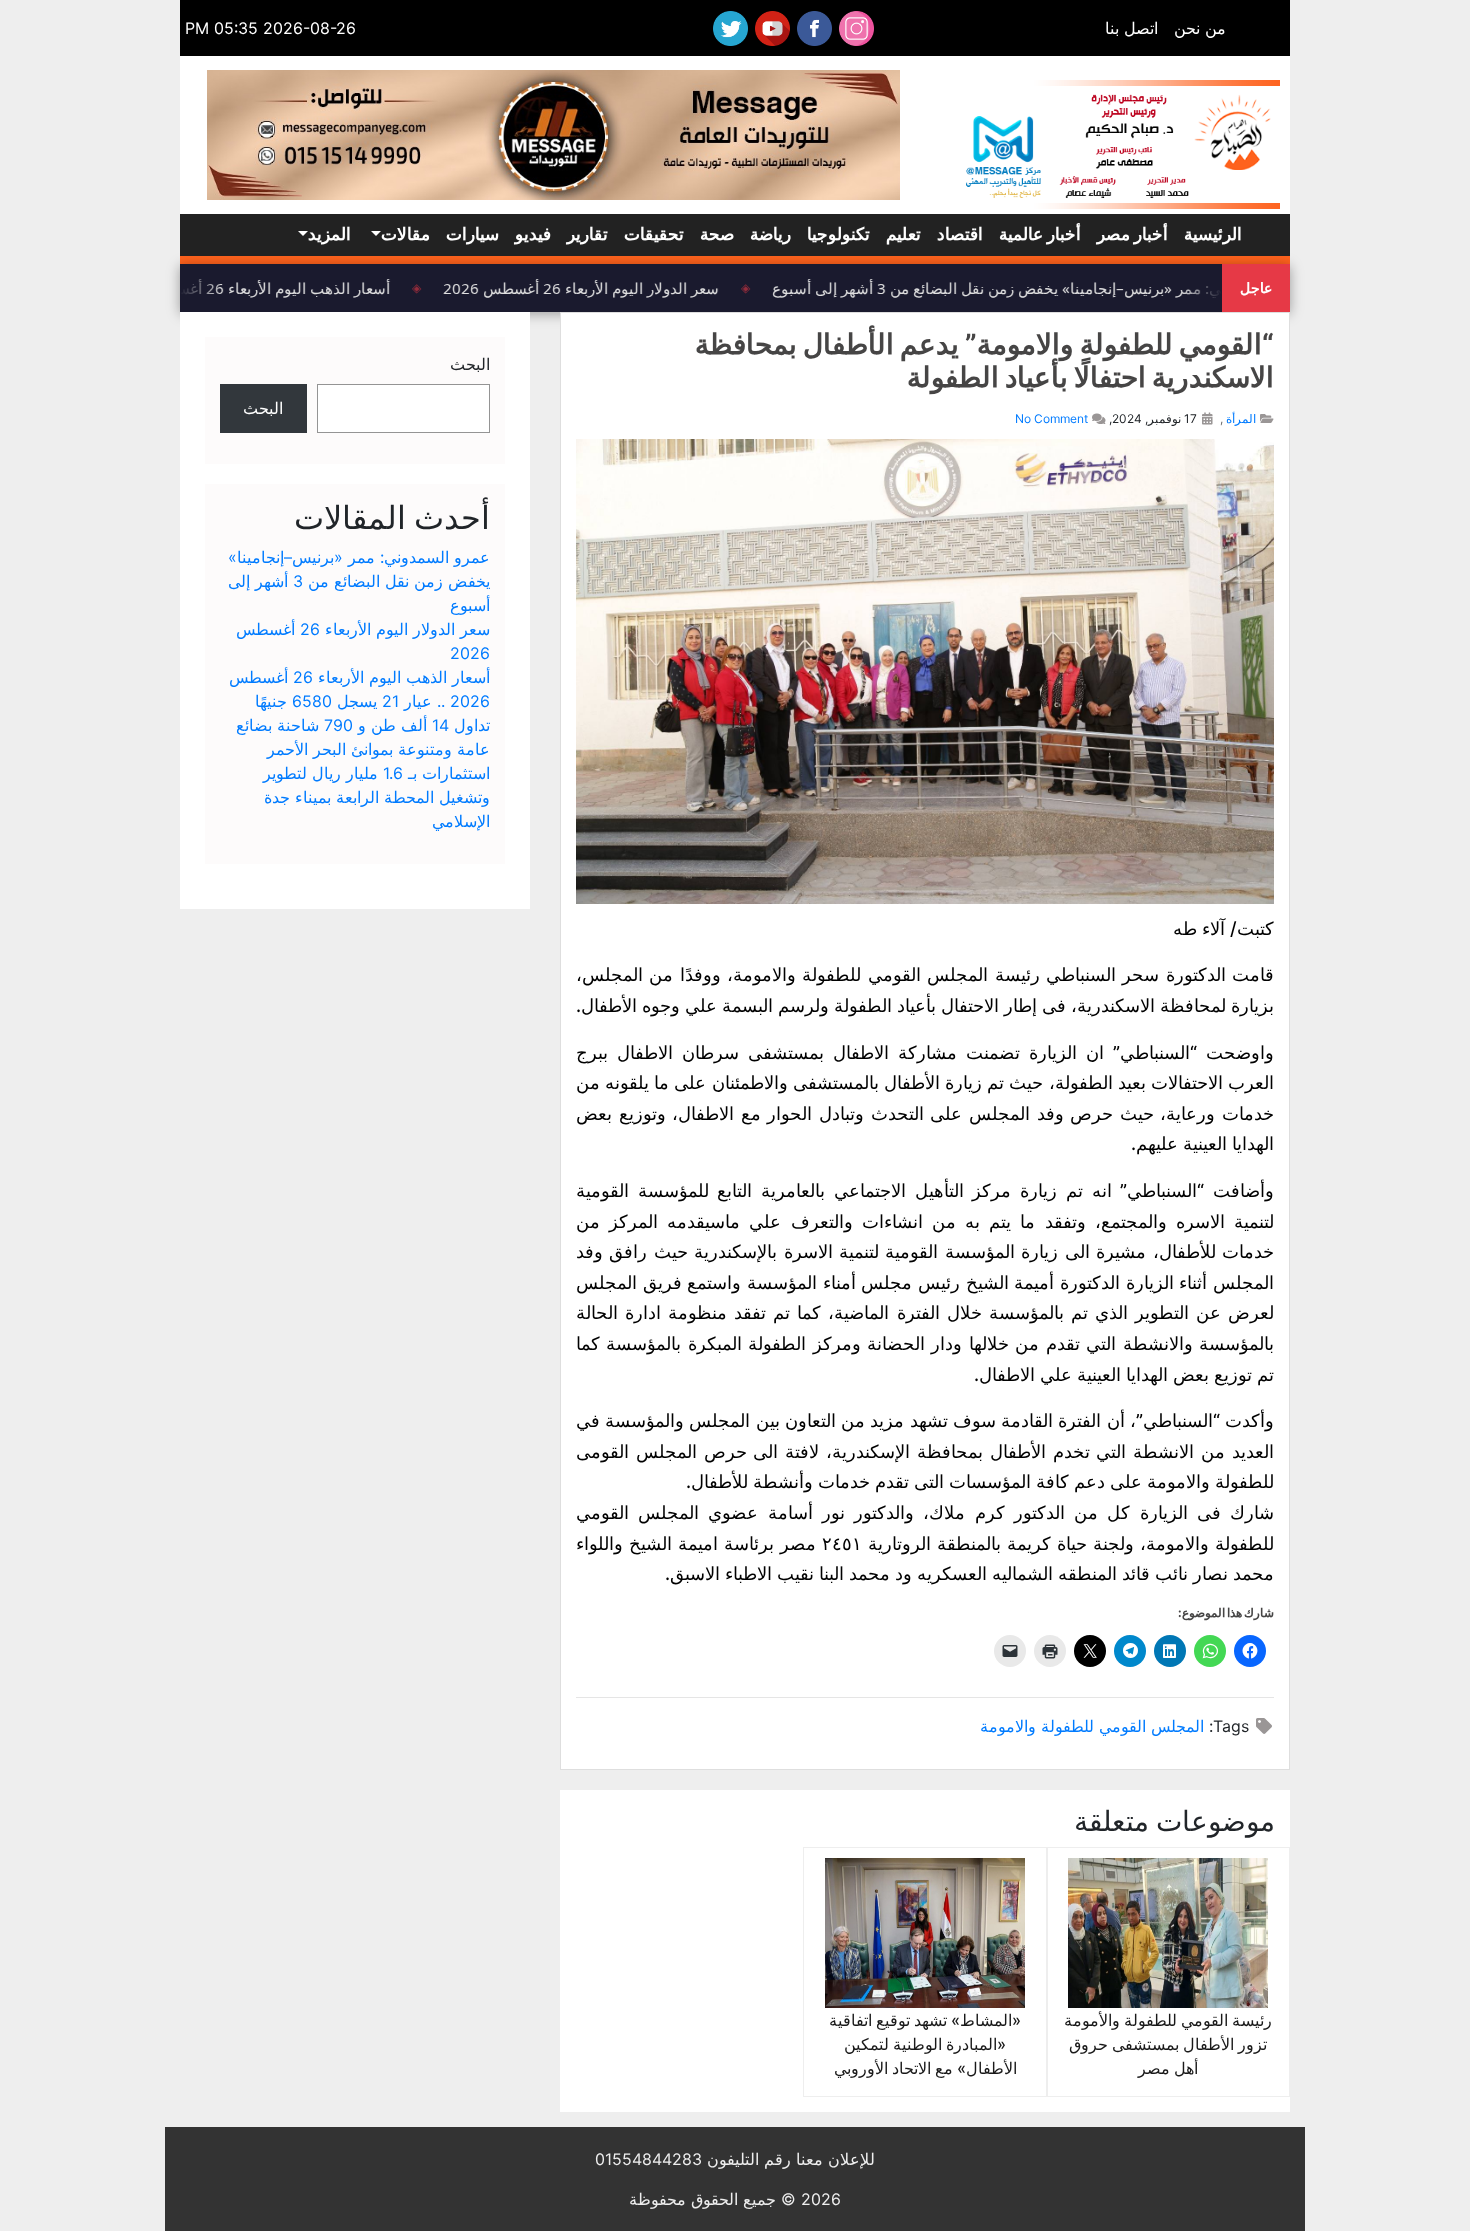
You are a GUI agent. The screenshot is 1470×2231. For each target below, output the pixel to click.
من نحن (1200, 28)
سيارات (472, 234)
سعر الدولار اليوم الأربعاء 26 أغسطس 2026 (594, 288)
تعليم (903, 234)
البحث (470, 364)
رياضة (770, 234)
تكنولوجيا (838, 234)
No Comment (1051, 418)
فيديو (533, 234)
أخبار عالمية (1040, 234)
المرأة (1241, 418)
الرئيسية (1213, 234)
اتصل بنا (1131, 28)
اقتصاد (960, 234)
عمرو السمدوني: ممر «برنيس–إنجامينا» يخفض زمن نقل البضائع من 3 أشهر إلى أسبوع (1053, 288)
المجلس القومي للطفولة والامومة (1092, 1726)
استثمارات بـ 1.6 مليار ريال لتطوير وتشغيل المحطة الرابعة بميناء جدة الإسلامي (376, 797)
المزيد (329, 234)
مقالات (405, 234)
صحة (717, 234)
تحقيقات (654, 234)
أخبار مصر (1132, 234)
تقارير (587, 234)
